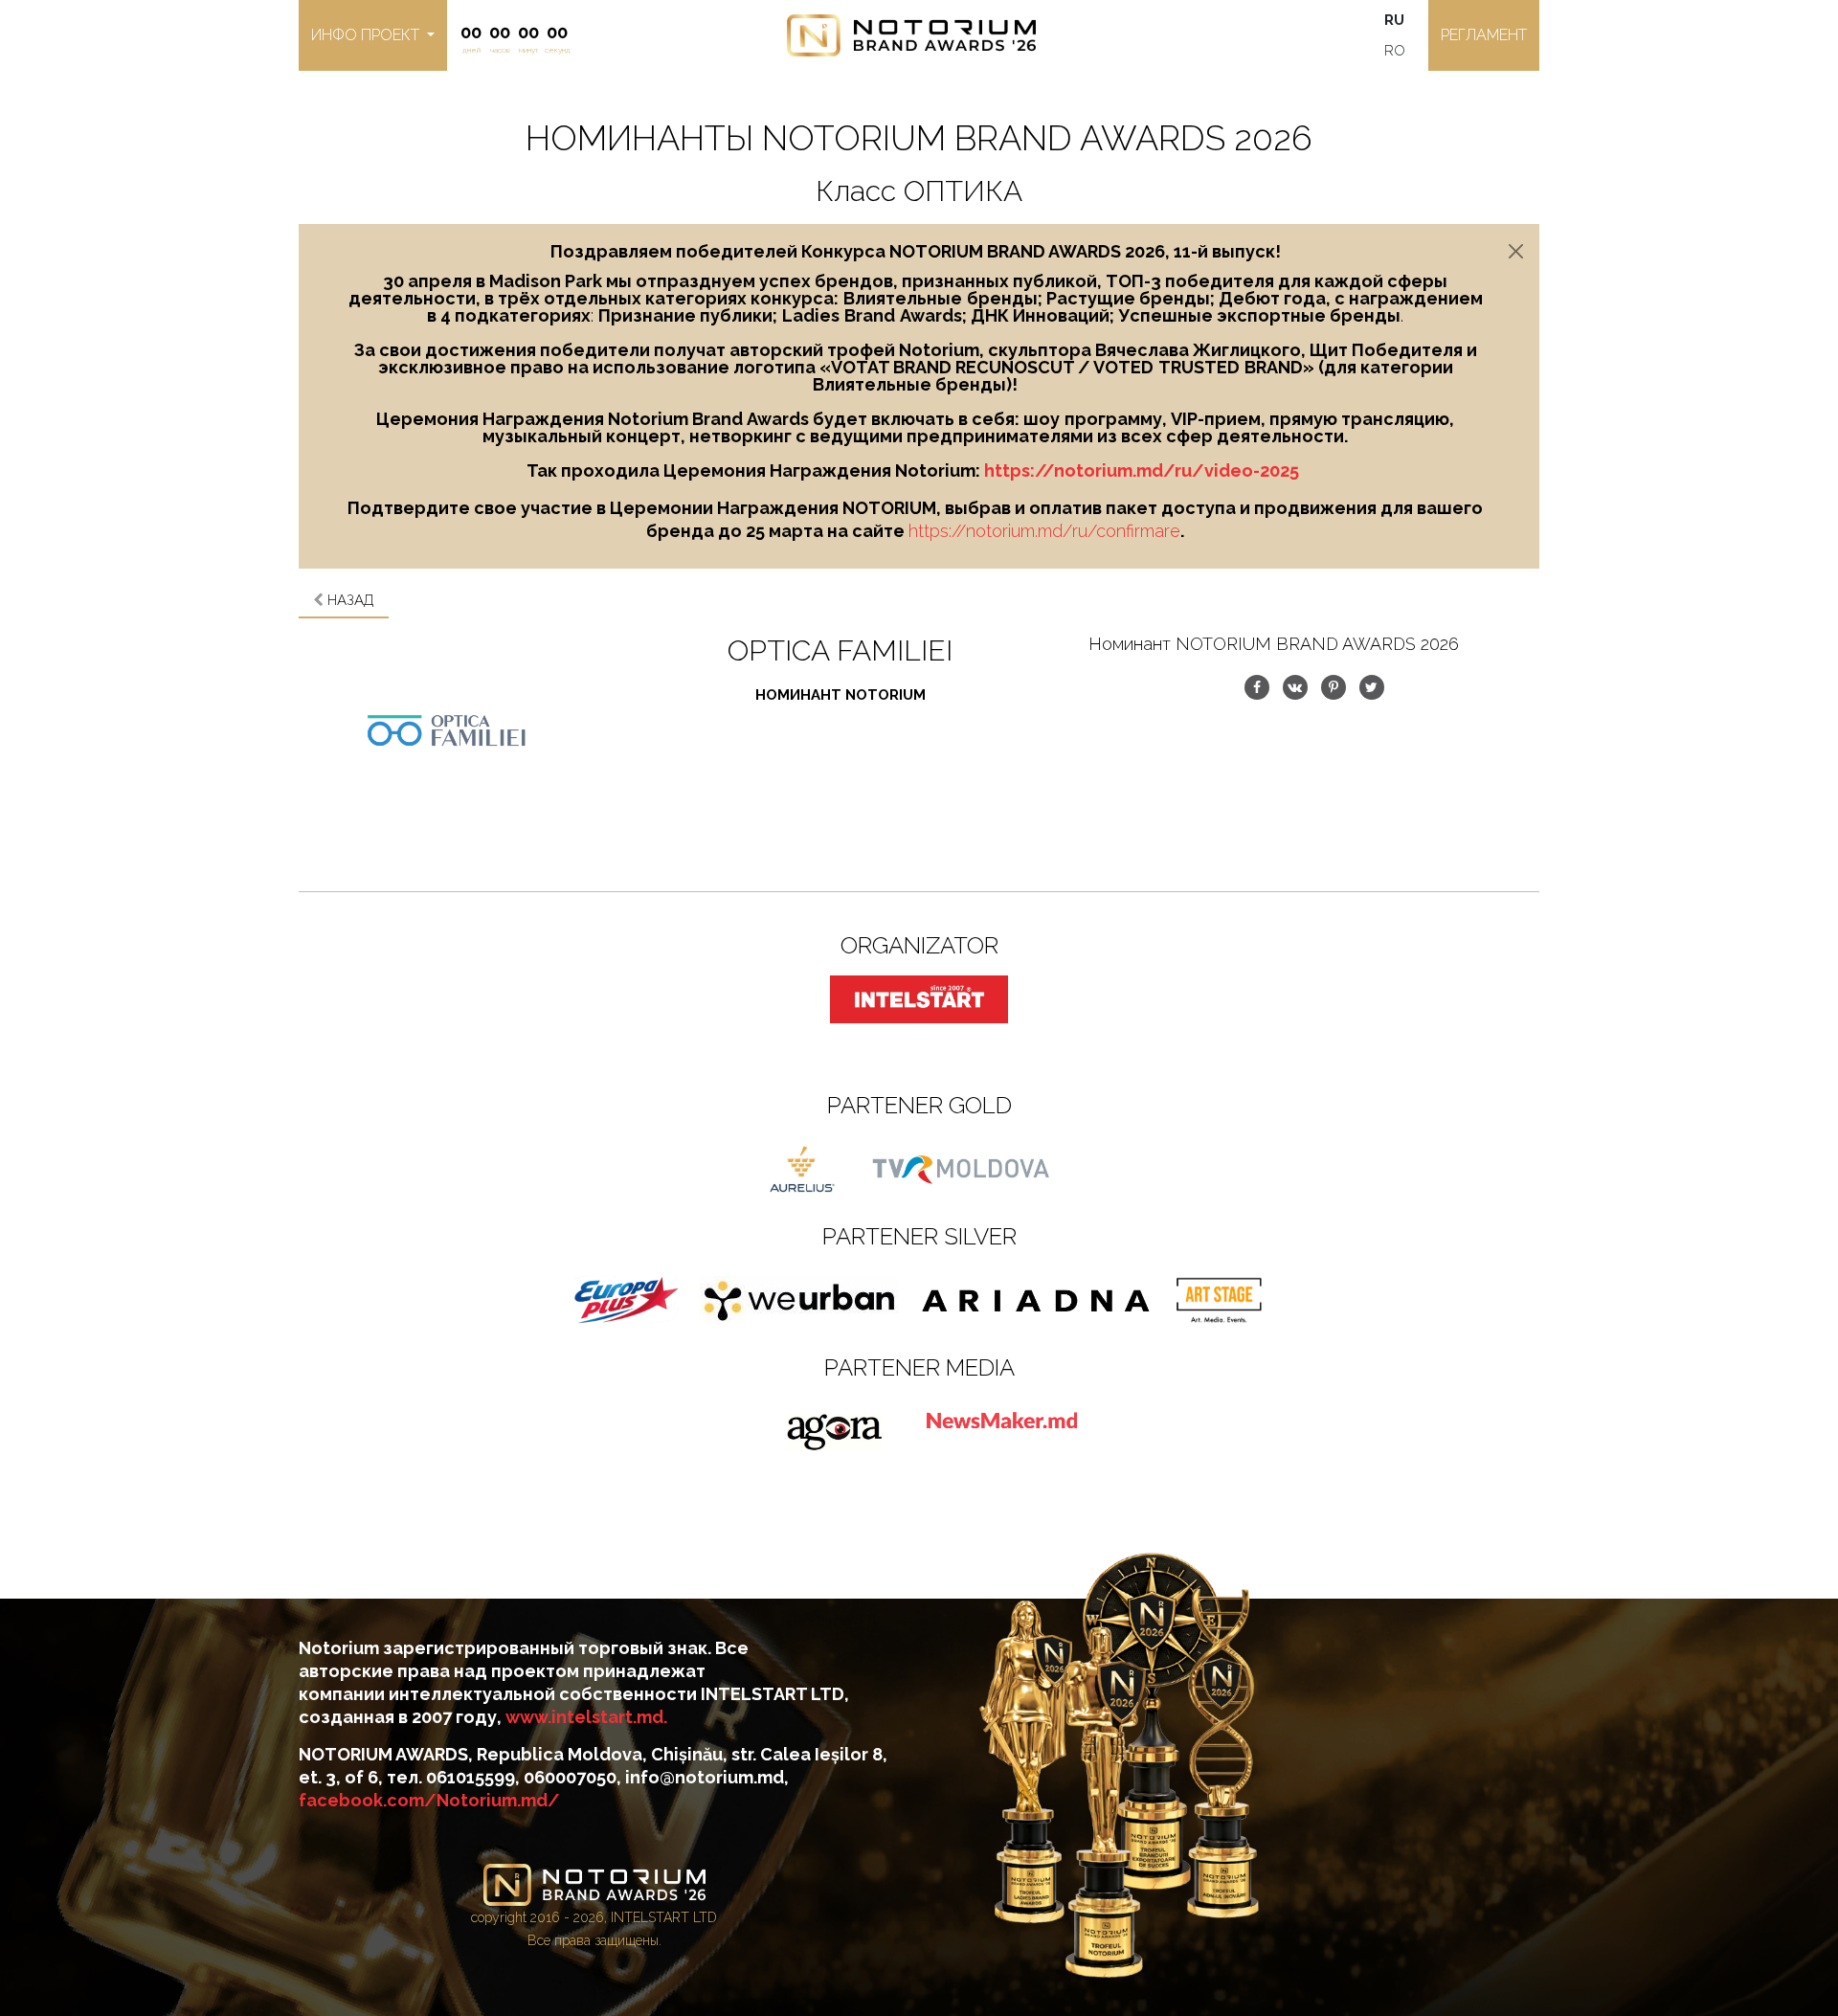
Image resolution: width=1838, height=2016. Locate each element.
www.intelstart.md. (586, 1717)
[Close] (1516, 251)
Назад (349, 600)
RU (1394, 20)
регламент (1484, 35)
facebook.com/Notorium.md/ (429, 1800)
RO (1395, 51)
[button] (373, 35)
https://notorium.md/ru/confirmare (1044, 531)
